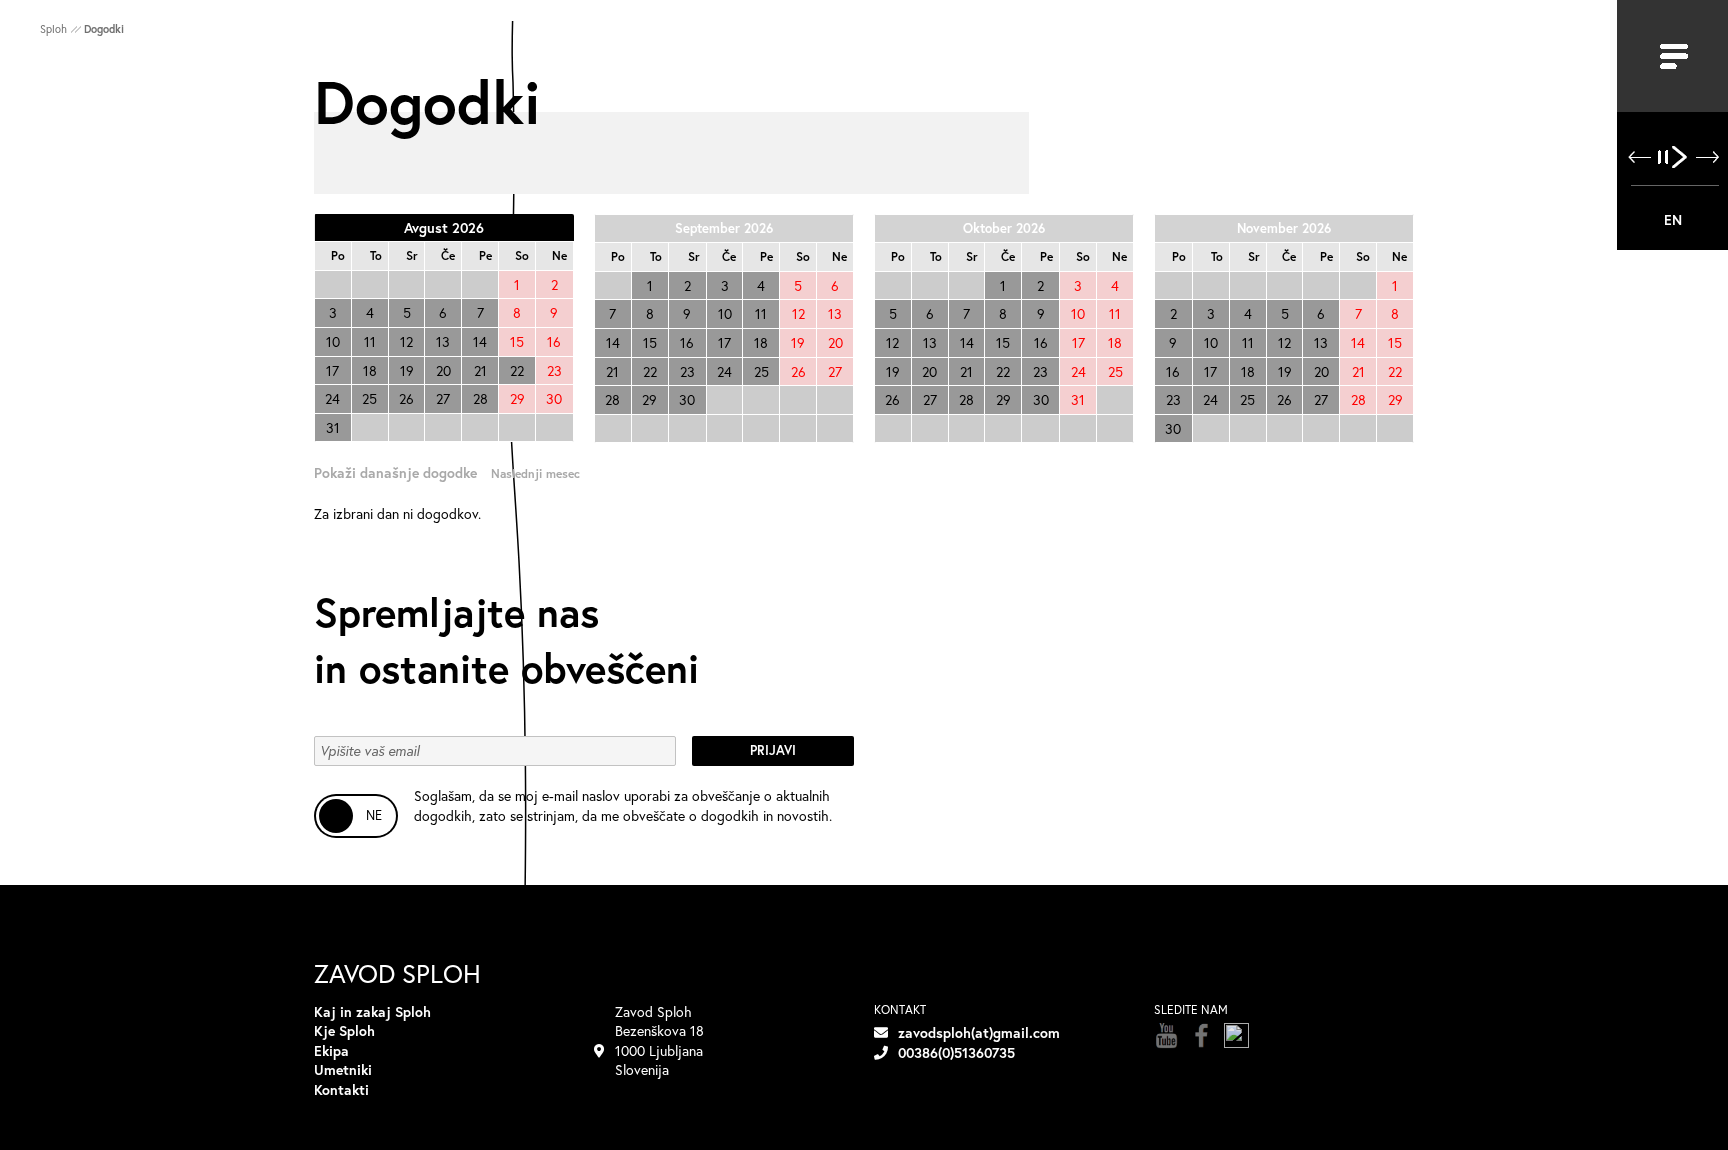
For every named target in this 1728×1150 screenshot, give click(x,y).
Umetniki (343, 1069)
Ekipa (331, 1050)
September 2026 (724, 228)
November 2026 (1284, 228)
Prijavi (773, 750)
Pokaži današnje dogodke (395, 472)
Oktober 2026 (1004, 228)
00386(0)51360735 (956, 1052)
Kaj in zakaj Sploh (372, 1011)
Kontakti (341, 1089)
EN (1673, 219)
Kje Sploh (344, 1030)
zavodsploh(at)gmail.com (979, 1032)
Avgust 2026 (444, 227)
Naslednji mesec (535, 473)
